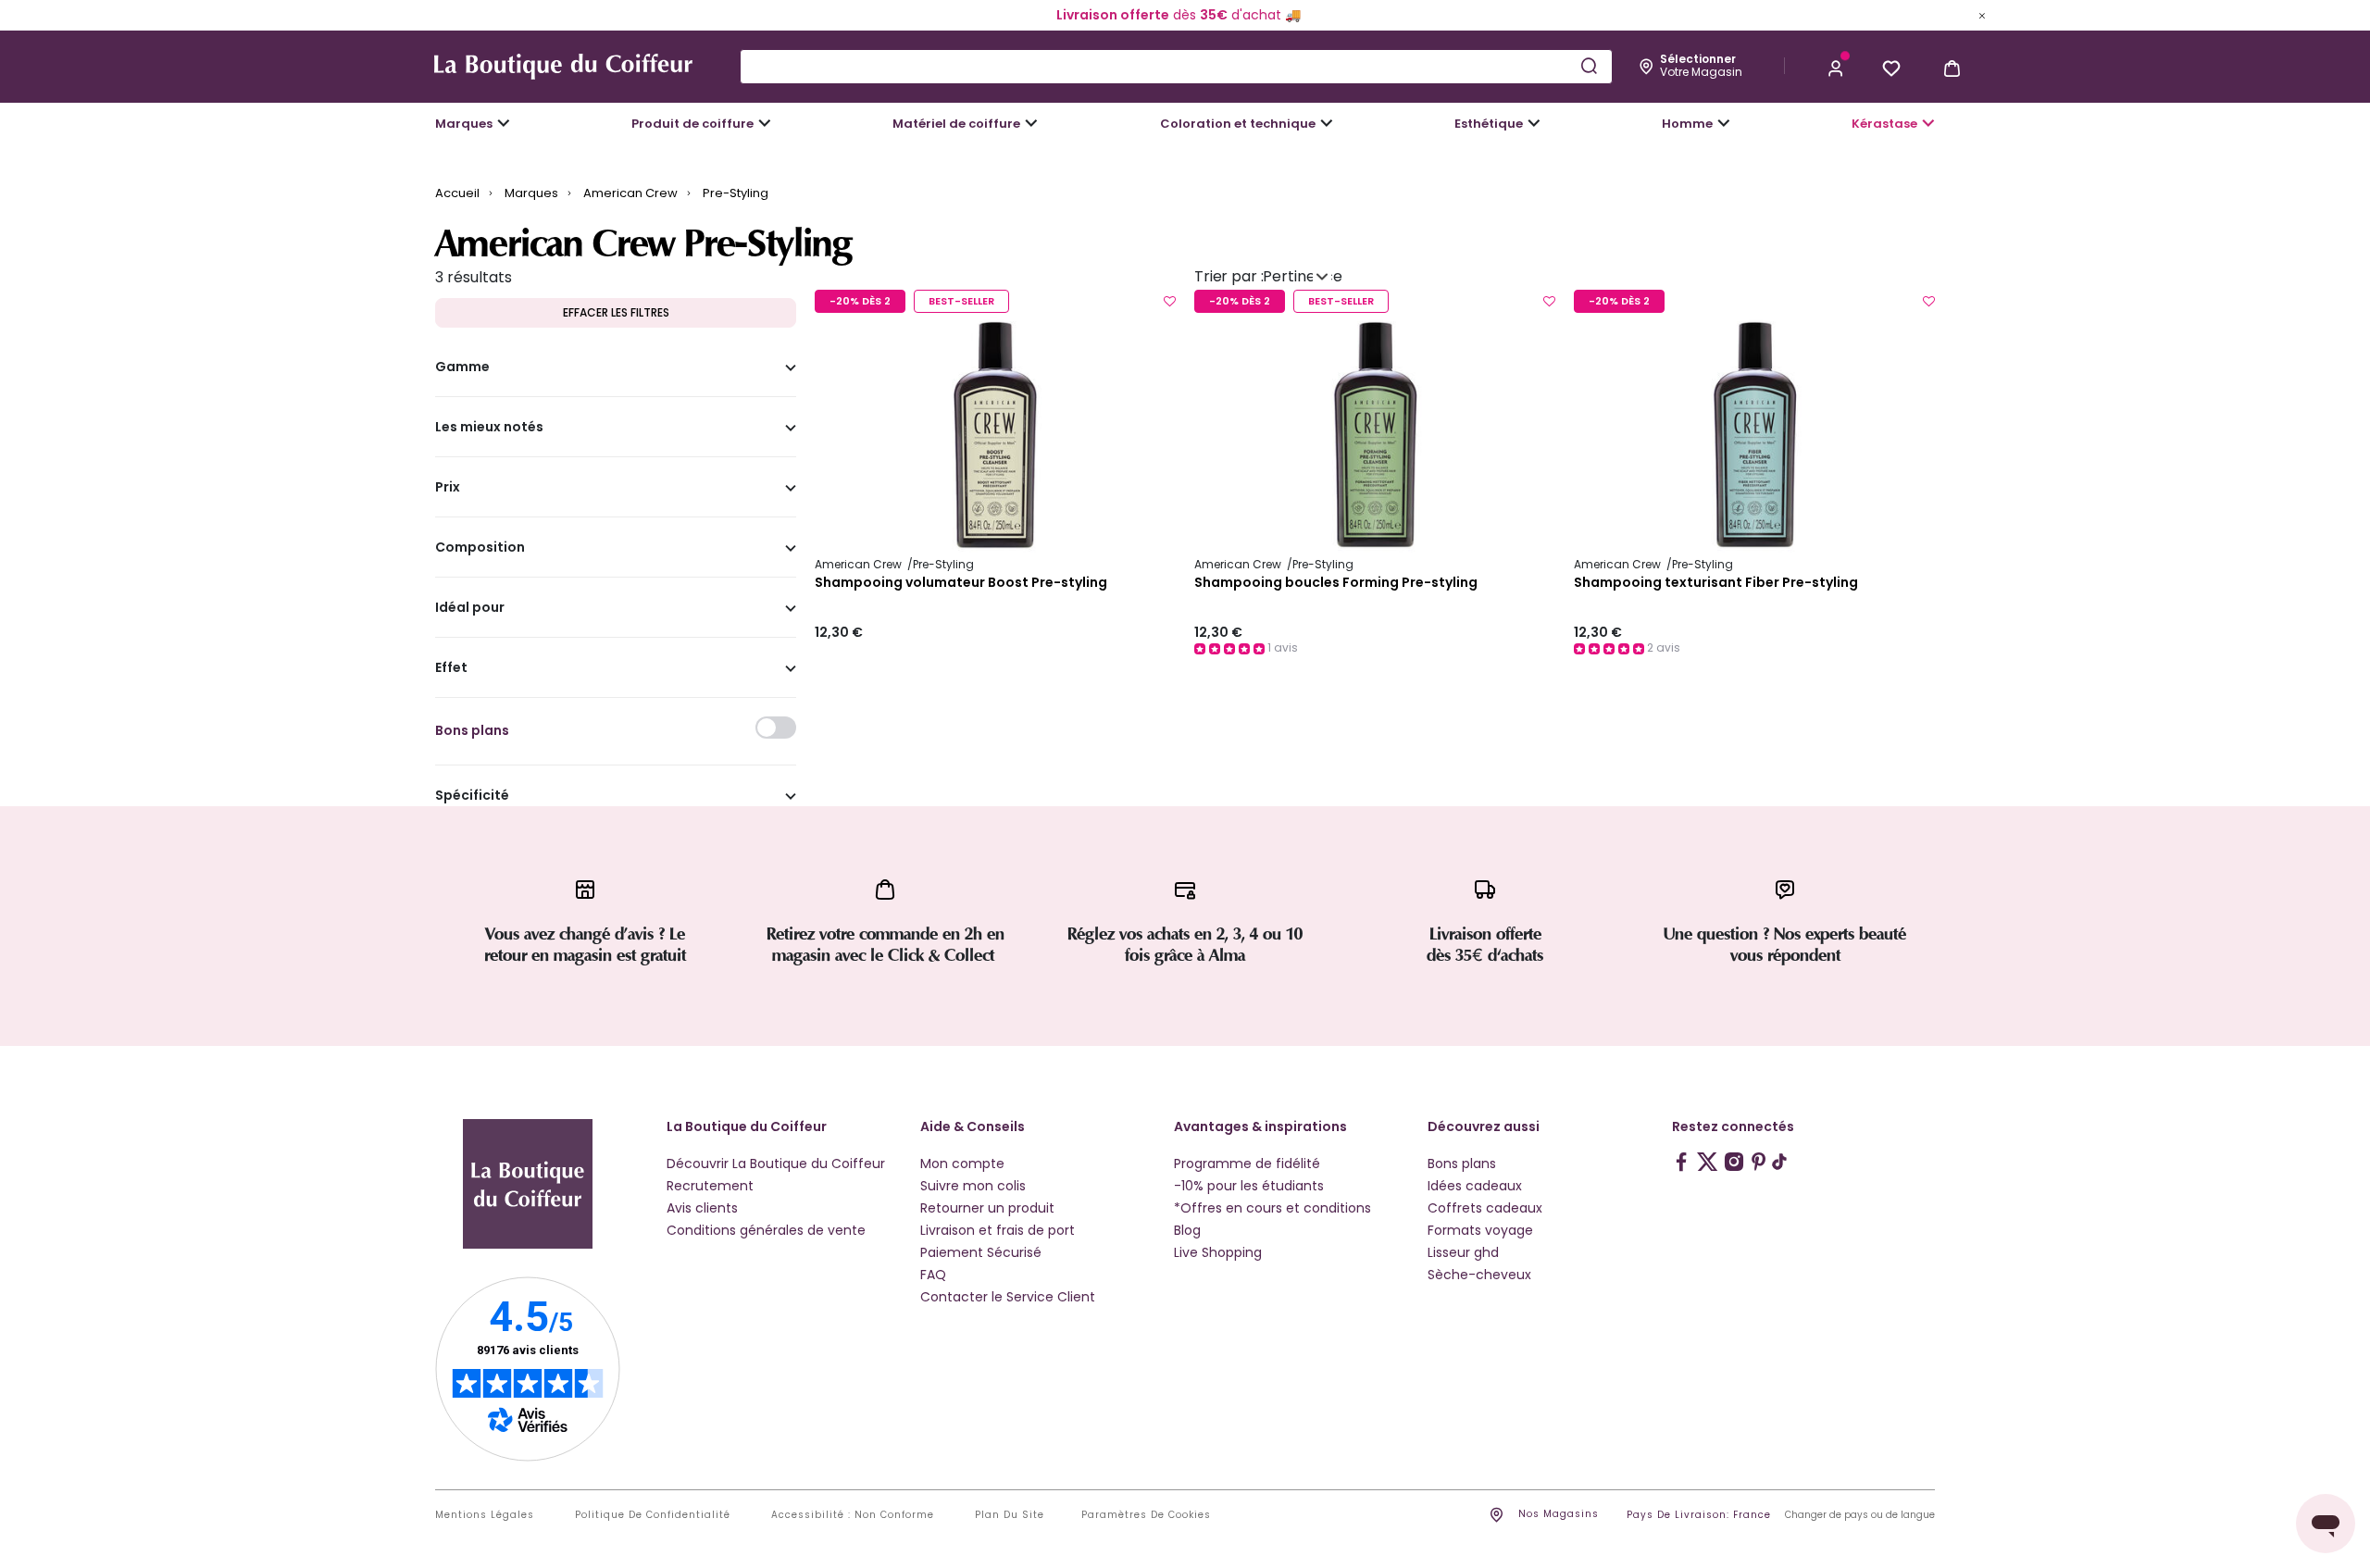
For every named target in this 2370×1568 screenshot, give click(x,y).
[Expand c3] (765, 123)
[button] (1836, 67)
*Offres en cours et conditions (1272, 1208)
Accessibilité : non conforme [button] (853, 1515)
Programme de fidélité (1247, 1164)
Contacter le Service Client (1008, 1297)
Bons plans (1462, 1164)
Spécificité (472, 796)
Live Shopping (1218, 1252)
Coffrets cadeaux (1485, 1208)
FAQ (933, 1275)
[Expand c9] (1031, 123)
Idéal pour (470, 608)
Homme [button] (1687, 124)
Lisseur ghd (1463, 1252)
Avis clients (702, 1208)
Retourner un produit (987, 1208)
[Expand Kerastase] (1928, 123)
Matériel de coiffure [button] (956, 124)
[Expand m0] (504, 123)
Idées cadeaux (1475, 1186)
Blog (1187, 1230)
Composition (480, 548)
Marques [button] (464, 124)
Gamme (462, 367)
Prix (448, 488)
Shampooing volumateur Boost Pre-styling (961, 583)
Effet (451, 668)
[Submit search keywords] (1589, 66)
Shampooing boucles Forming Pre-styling (1336, 583)
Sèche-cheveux (1479, 1275)
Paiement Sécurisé (981, 1252)
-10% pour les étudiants (1249, 1186)
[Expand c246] (1724, 123)
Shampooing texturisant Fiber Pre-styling (1716, 583)
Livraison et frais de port (998, 1230)
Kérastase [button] (1884, 124)
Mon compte (962, 1164)
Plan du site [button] (1010, 1515)
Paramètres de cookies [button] (1146, 1515)
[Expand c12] (1327, 123)
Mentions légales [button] (485, 1515)
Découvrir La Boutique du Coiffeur (776, 1164)
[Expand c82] (1534, 123)
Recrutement (710, 1186)
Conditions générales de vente (766, 1230)
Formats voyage (1480, 1230)
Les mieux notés (489, 428)
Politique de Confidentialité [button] (653, 1515)
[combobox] (1176, 67)
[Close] (1982, 15)
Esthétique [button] (1489, 124)
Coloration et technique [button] (1238, 124)
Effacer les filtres (616, 312)
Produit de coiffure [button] (692, 124)
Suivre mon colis (973, 1186)
